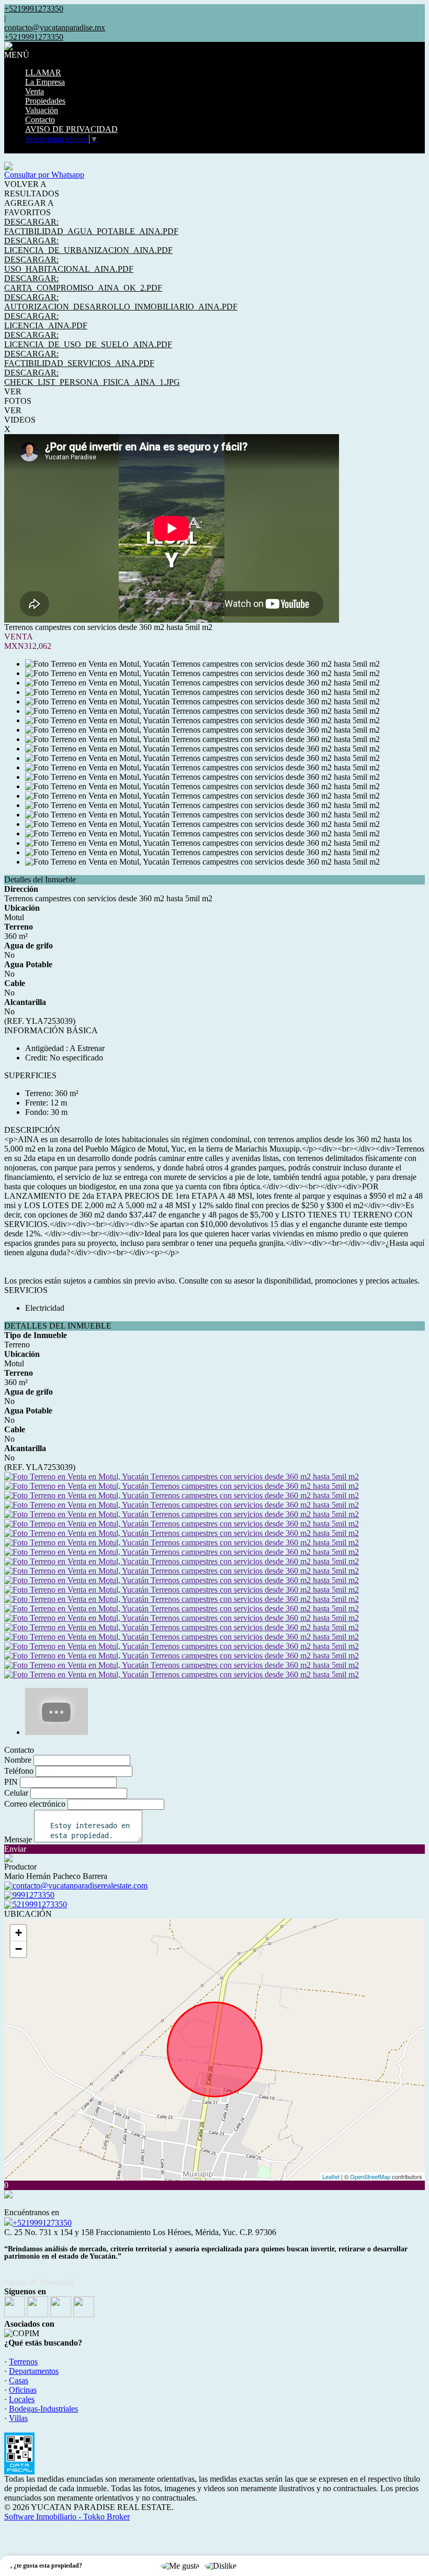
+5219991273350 (42, 2223)
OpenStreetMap (370, 2176)
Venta (35, 91)
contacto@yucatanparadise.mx (55, 27)
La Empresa (45, 82)
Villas (18, 2418)
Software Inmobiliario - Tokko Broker (67, 2517)
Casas (19, 2380)
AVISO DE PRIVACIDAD (71, 129)
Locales (22, 2399)
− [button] (19, 1949)
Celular (16, 1793)
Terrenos (23, 2362)
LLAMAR (43, 73)
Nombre (18, 1760)
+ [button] (19, 1933)
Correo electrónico (35, 1804)
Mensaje (18, 1839)
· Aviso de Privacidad (39, 2282)
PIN (11, 1782)
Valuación (42, 110)
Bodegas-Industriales (43, 2409)
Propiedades (45, 101)
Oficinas (23, 2390)
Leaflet (331, 2176)
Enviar (15, 1849)
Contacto (40, 120)
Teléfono (19, 1771)
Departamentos (34, 2371)
